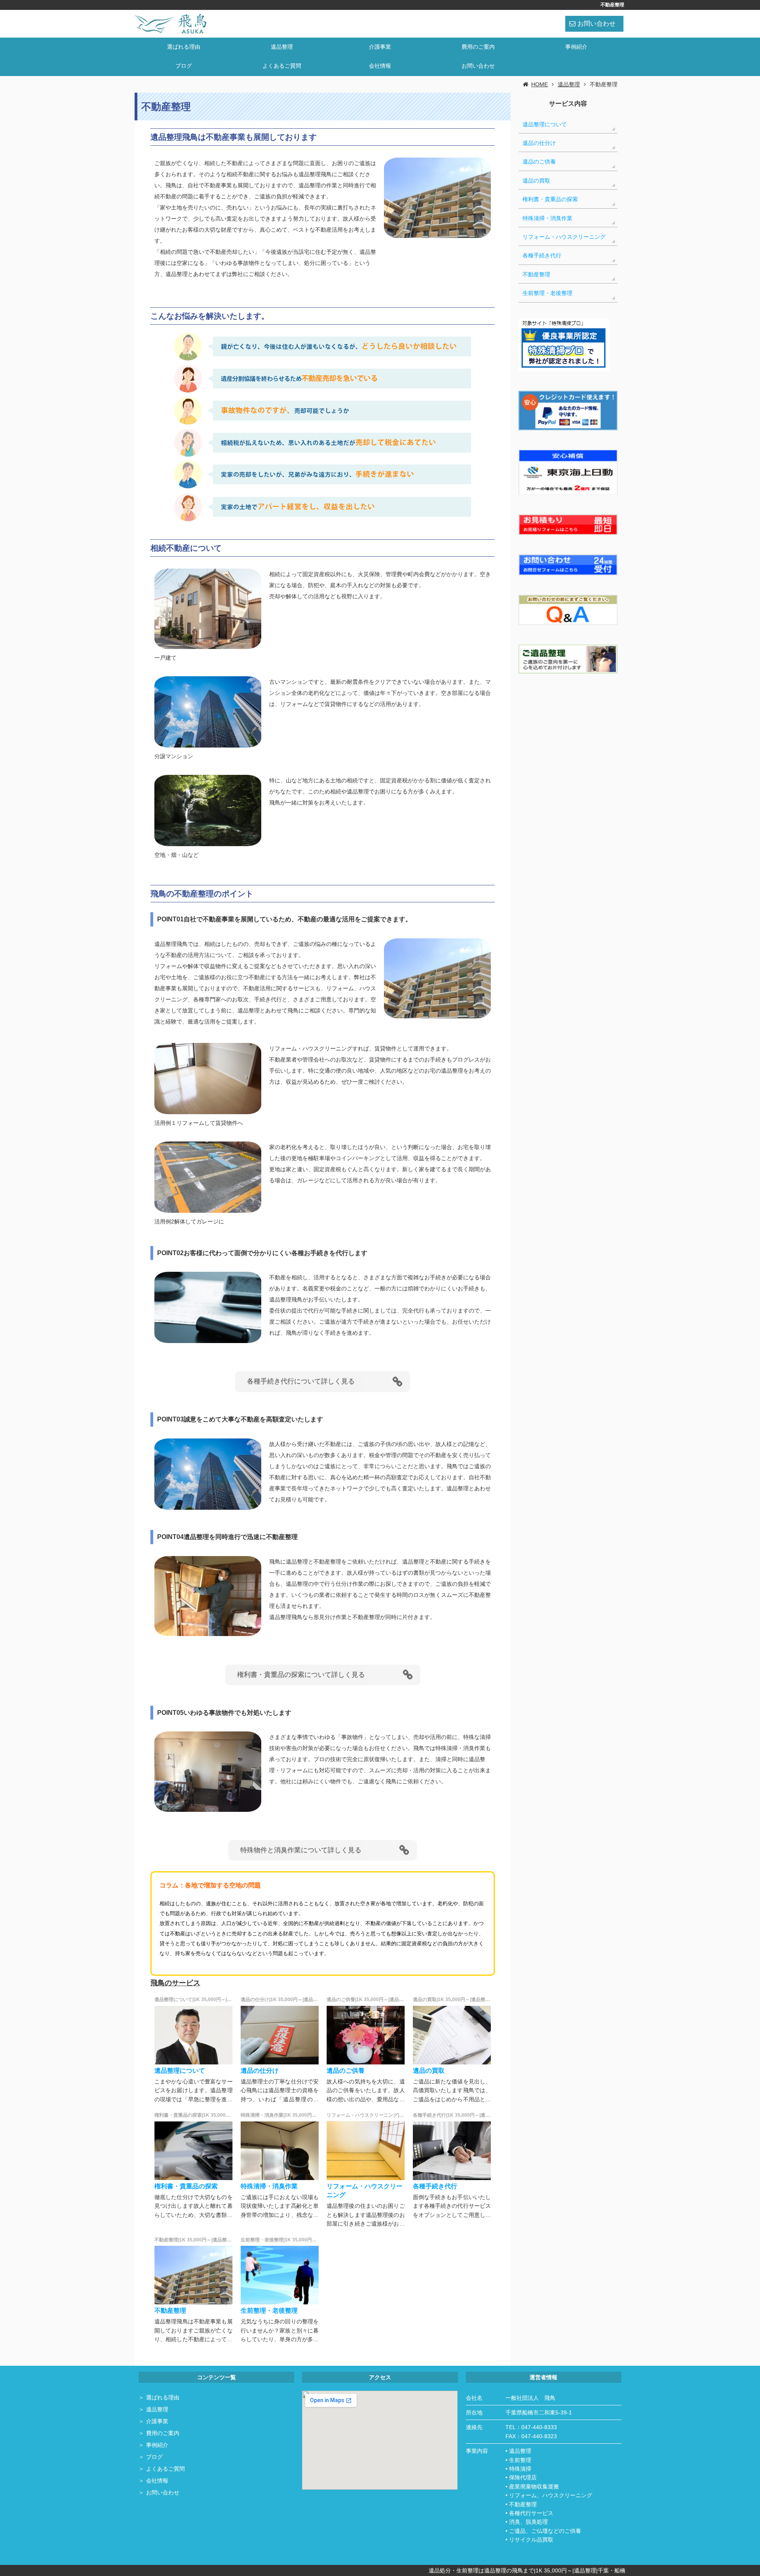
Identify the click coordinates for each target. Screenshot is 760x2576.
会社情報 (380, 66)
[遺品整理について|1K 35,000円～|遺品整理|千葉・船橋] (194, 2035)
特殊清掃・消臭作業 (269, 2186)
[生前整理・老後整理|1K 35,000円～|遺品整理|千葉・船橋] (280, 2275)
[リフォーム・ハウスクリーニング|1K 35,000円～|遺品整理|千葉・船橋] (366, 2150)
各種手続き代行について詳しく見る (301, 1381)
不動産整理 (170, 2311)
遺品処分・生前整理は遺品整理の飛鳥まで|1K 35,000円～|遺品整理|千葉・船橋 (527, 2570)
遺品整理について (180, 2071)
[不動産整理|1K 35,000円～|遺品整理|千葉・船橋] (194, 2275)
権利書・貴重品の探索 (186, 2186)
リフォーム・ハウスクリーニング (564, 237)
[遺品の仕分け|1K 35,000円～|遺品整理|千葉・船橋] (280, 2035)
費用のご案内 (478, 47)
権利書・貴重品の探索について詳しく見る (301, 1675)
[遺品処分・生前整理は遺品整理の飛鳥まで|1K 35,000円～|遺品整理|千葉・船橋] (171, 23)
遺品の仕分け (260, 2071)
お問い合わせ (597, 24)
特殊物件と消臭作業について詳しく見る (301, 1850)
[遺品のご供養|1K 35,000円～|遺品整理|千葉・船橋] (366, 2035)
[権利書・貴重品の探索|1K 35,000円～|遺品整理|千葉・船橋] (194, 2150)
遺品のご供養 (346, 2071)
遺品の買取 (429, 2071)
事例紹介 (576, 47)
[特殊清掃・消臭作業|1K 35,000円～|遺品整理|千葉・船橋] (280, 2150)
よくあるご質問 (282, 66)
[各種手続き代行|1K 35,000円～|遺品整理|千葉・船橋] (452, 2150)
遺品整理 (282, 47)
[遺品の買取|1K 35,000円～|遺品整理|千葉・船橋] (452, 2035)
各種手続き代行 (435, 2186)
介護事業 (380, 47)
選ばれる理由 (184, 47)
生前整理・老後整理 (269, 2311)
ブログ (184, 66)
